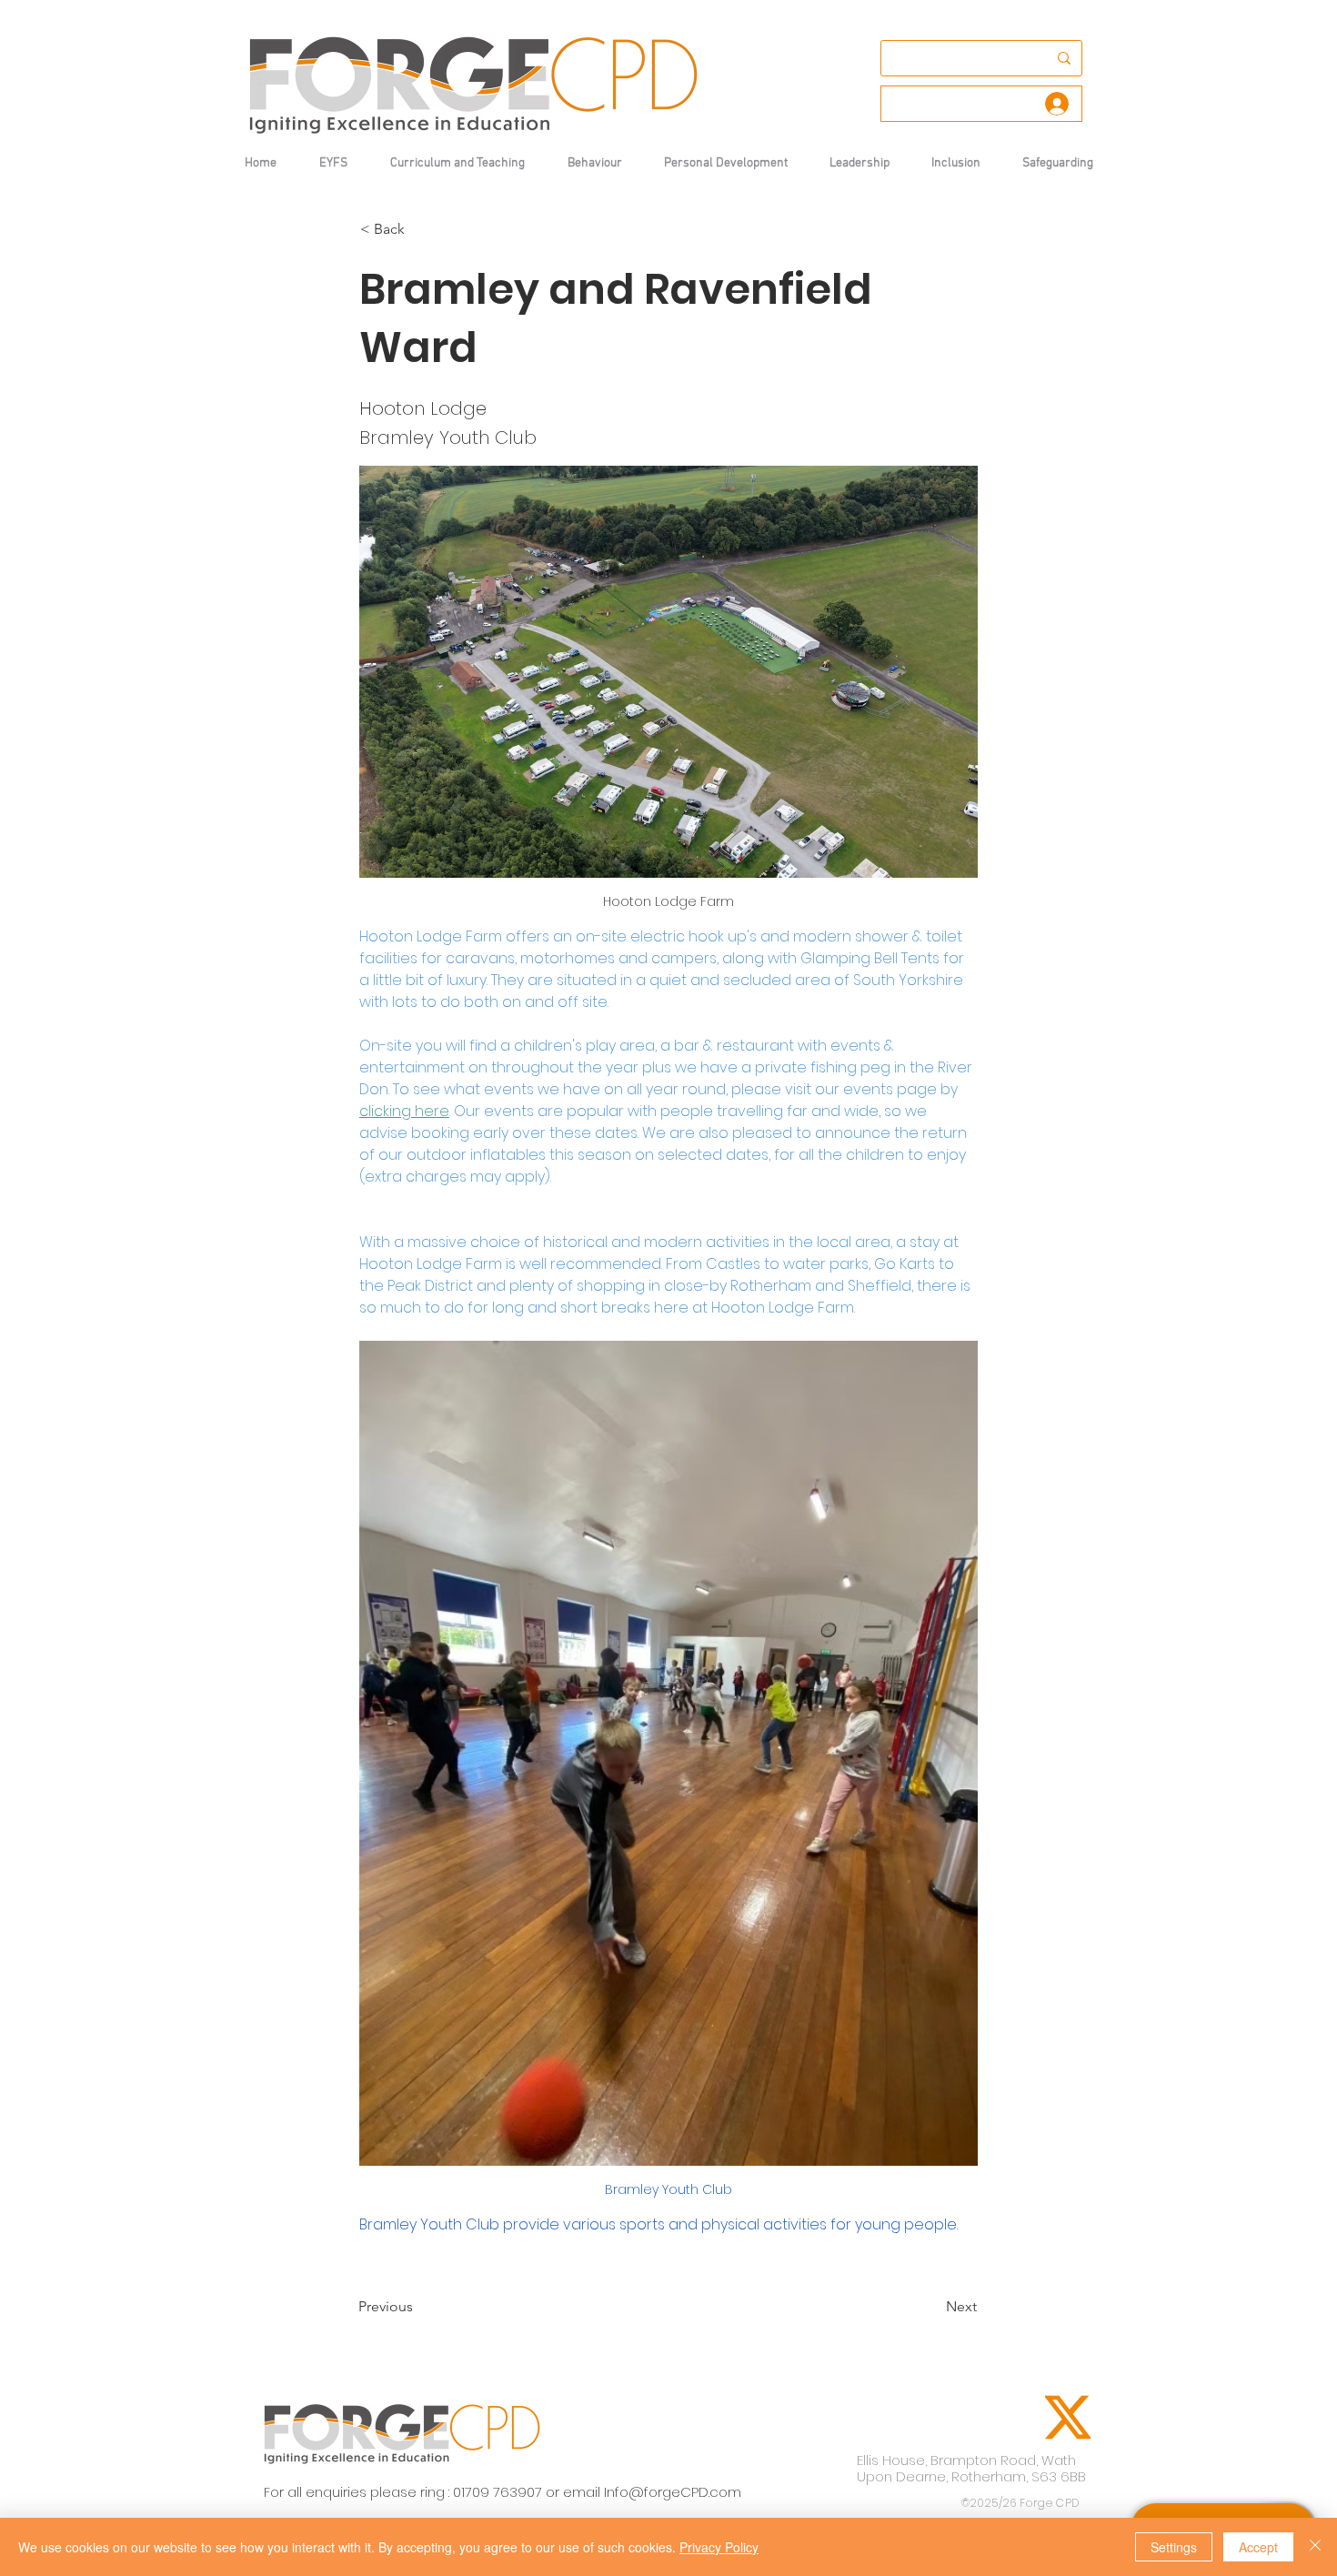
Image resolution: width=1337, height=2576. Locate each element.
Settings (1174, 2547)
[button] (594, 163)
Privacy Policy (719, 2547)
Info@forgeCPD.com (673, 2492)
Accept (1258, 2547)
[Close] (1315, 2547)
